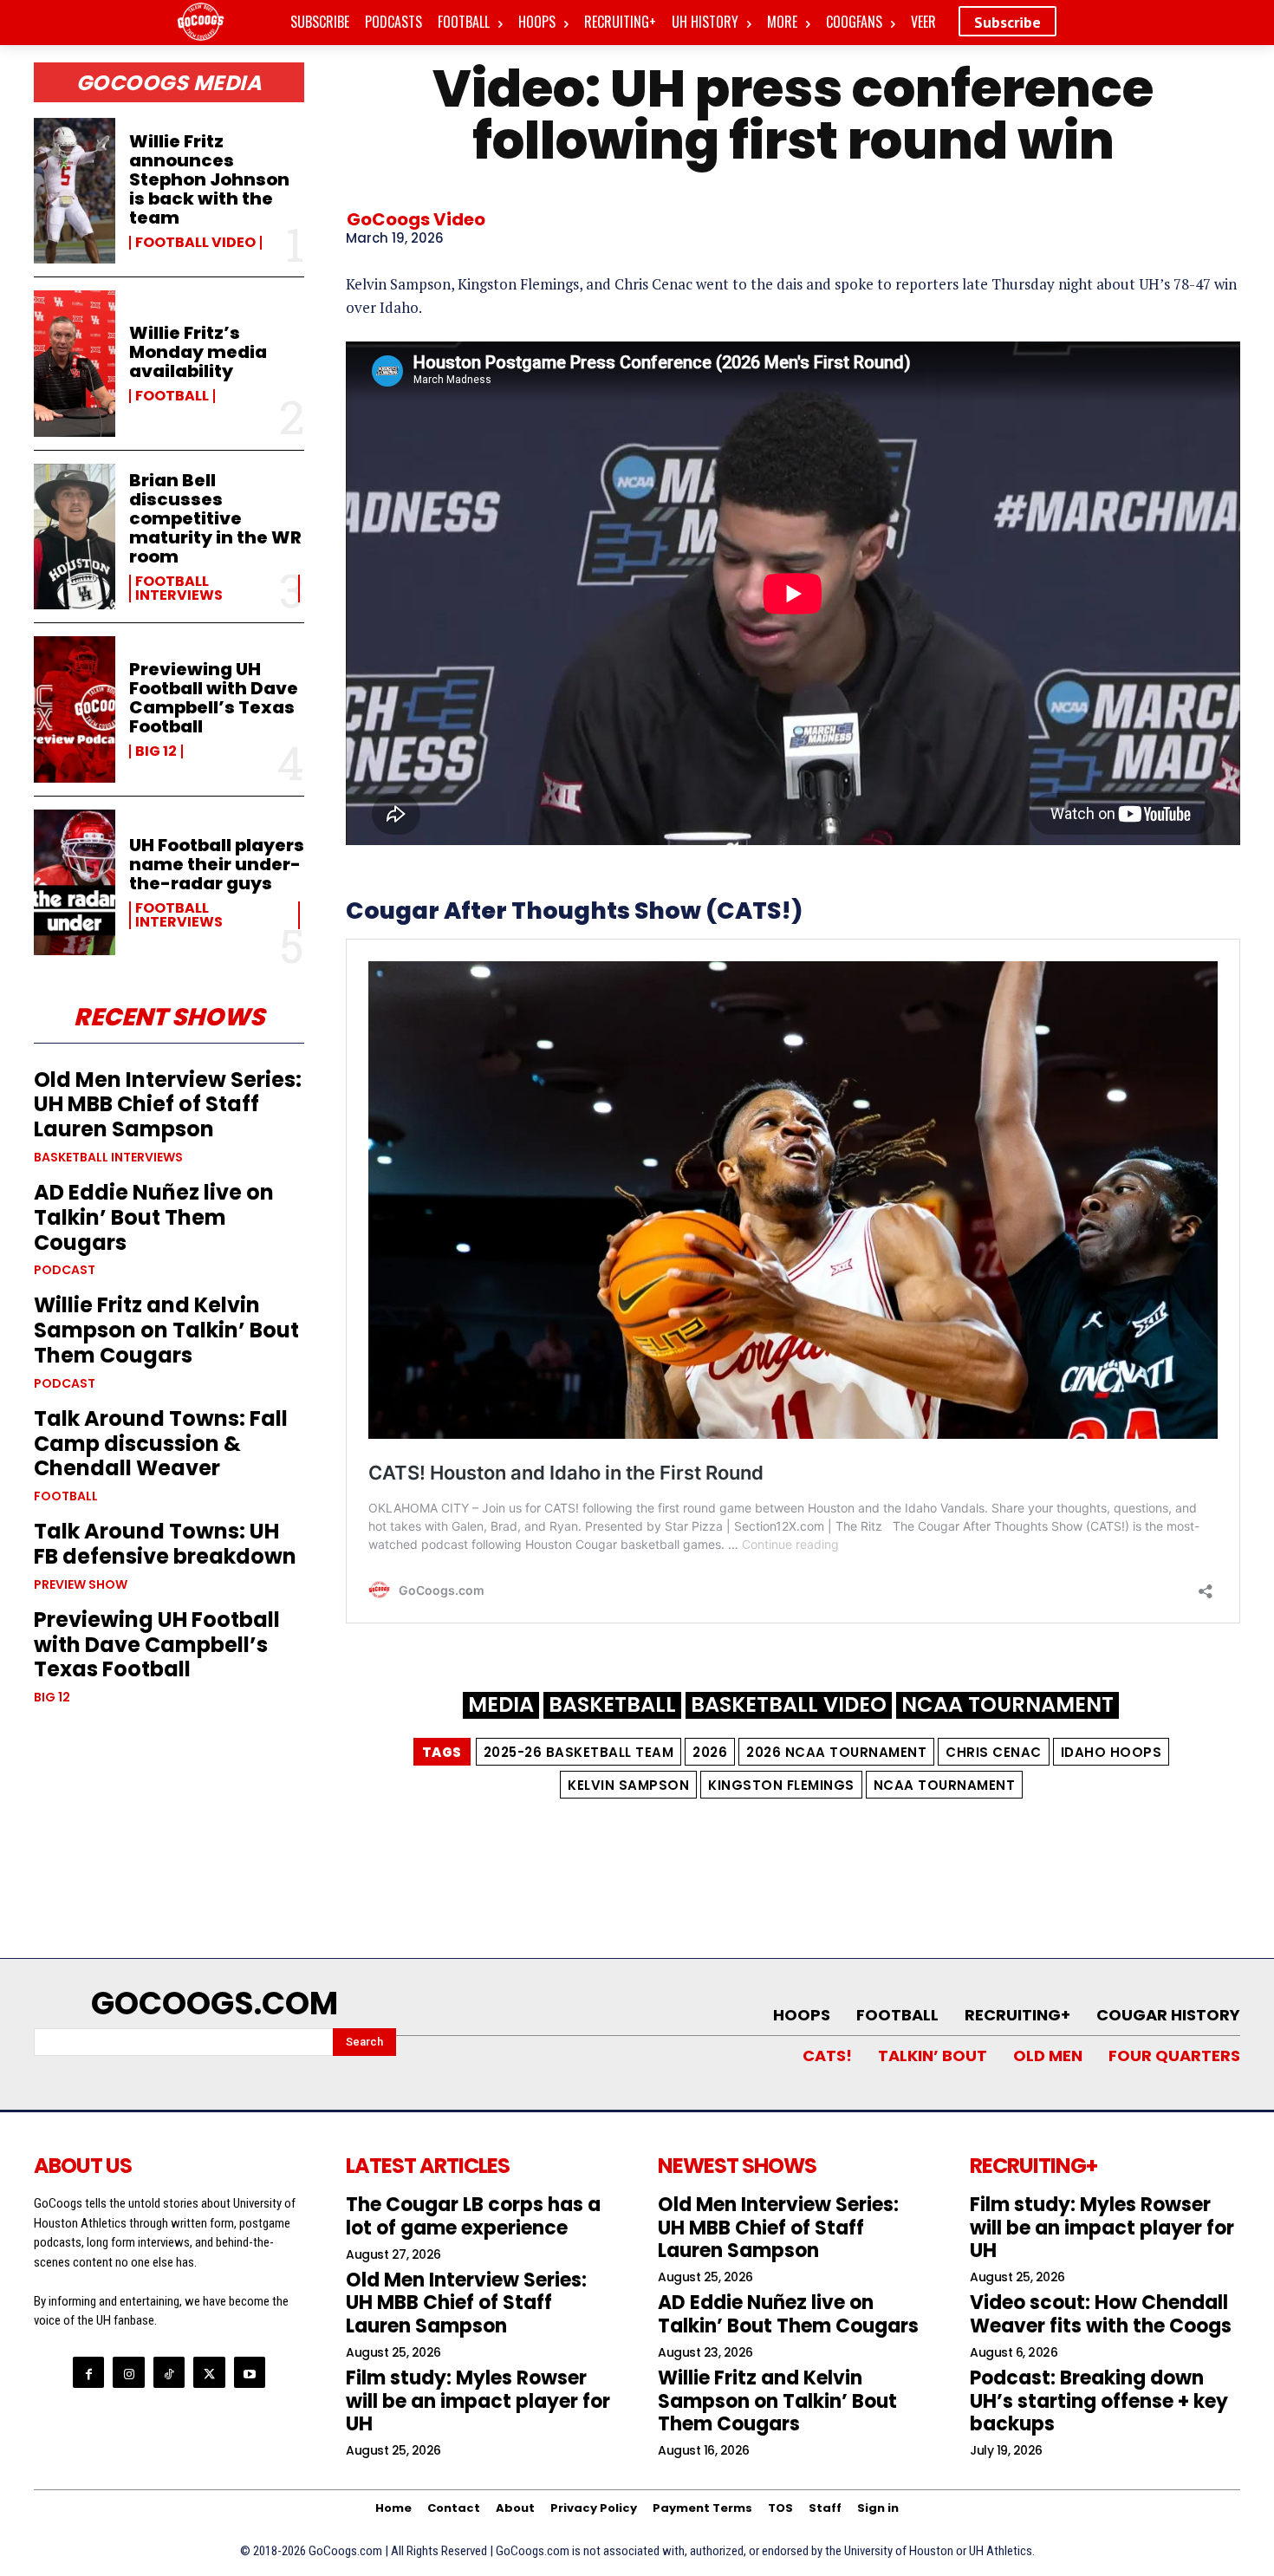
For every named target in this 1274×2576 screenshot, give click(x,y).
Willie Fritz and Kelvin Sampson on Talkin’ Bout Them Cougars (166, 1330)
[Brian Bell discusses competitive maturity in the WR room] (75, 537)
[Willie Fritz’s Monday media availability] (75, 363)
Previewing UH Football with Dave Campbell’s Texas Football (214, 698)
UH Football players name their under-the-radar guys (217, 864)
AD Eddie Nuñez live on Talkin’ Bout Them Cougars (154, 1217)
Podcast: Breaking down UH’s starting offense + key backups (1099, 2401)
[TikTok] (169, 2372)
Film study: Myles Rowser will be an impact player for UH (478, 2401)
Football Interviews (179, 589)
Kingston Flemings (781, 1785)
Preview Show (81, 1584)
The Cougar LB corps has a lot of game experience (473, 2216)
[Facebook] (88, 2372)
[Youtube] (250, 2372)
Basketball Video (789, 1705)
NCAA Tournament (1007, 1705)
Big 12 (156, 751)
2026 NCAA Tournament (836, 1752)
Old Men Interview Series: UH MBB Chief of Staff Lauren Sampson (168, 1105)
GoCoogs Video (416, 219)
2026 (710, 1752)
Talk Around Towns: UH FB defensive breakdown (165, 1544)
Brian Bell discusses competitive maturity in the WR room (215, 518)
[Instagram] (128, 2372)
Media (501, 1705)
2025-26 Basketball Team (579, 1752)
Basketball (612, 1705)
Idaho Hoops (1111, 1752)
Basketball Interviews (108, 1157)
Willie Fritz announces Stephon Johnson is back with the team (209, 179)
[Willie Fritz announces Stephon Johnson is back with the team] (75, 191)
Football (172, 396)
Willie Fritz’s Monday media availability (198, 352)
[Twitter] (209, 2372)
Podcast (65, 1270)
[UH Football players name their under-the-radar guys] (75, 882)
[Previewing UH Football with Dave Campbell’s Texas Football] (75, 709)
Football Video (195, 243)
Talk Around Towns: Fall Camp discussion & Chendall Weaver (161, 1444)
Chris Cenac (994, 1752)
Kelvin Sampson (628, 1785)
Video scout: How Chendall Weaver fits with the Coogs (1101, 2314)
